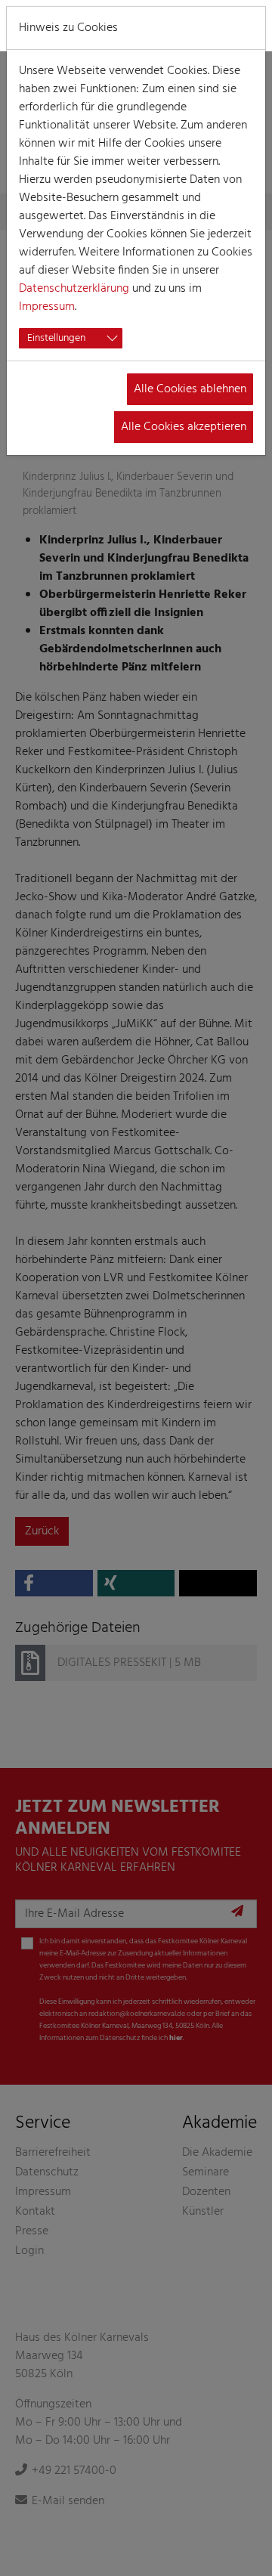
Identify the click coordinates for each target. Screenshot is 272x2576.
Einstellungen (56, 338)
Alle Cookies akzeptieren (184, 427)
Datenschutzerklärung (74, 289)
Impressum (47, 307)
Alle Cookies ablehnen (190, 389)
